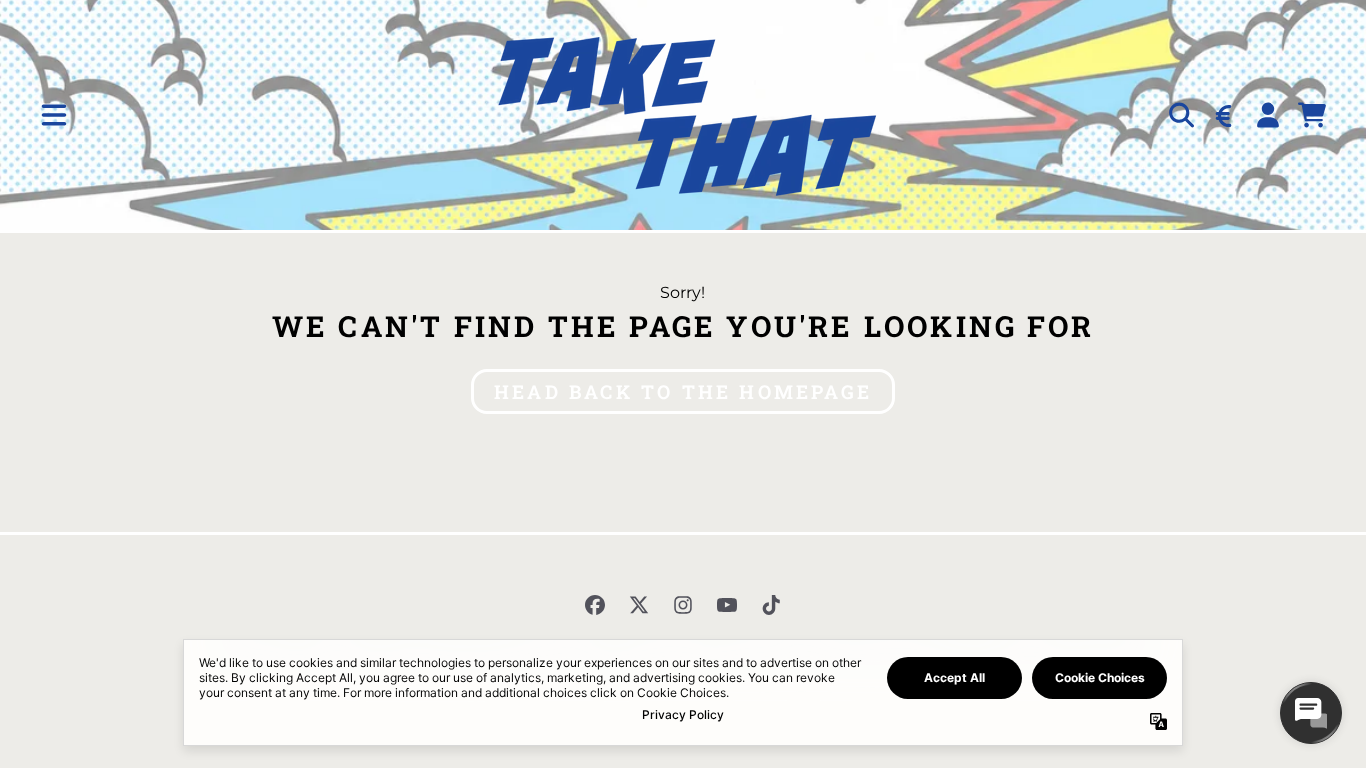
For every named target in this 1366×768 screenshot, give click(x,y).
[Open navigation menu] (54, 115)
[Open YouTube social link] (727, 605)
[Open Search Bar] (1180, 115)
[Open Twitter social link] (639, 605)
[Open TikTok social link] (771, 605)
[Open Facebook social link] (595, 605)
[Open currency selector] (1224, 115)
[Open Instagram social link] (683, 605)
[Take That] (683, 115)
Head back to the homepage (683, 391)
